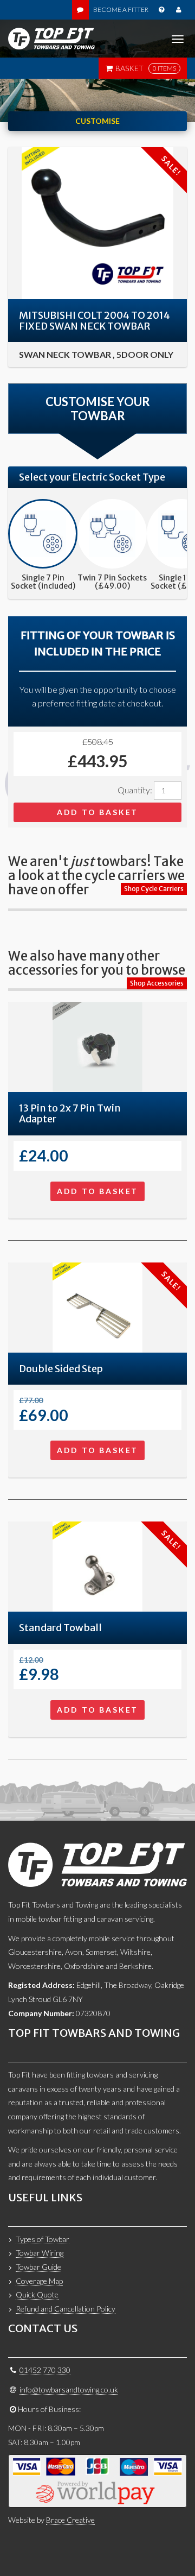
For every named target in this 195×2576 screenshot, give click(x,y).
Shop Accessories (157, 983)
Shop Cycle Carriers (154, 889)
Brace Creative (70, 2520)
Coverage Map (39, 2281)
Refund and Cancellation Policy (66, 2309)
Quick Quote (37, 2294)
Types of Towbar (43, 2239)
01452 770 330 (45, 2370)
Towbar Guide (38, 2267)
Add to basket (97, 812)
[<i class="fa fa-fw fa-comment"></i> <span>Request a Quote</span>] (80, 10)
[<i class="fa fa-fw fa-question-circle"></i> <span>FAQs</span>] (161, 10)
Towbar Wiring (40, 2253)
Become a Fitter (121, 10)
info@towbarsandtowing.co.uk (69, 2389)
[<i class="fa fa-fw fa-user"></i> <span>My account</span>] (178, 10)
